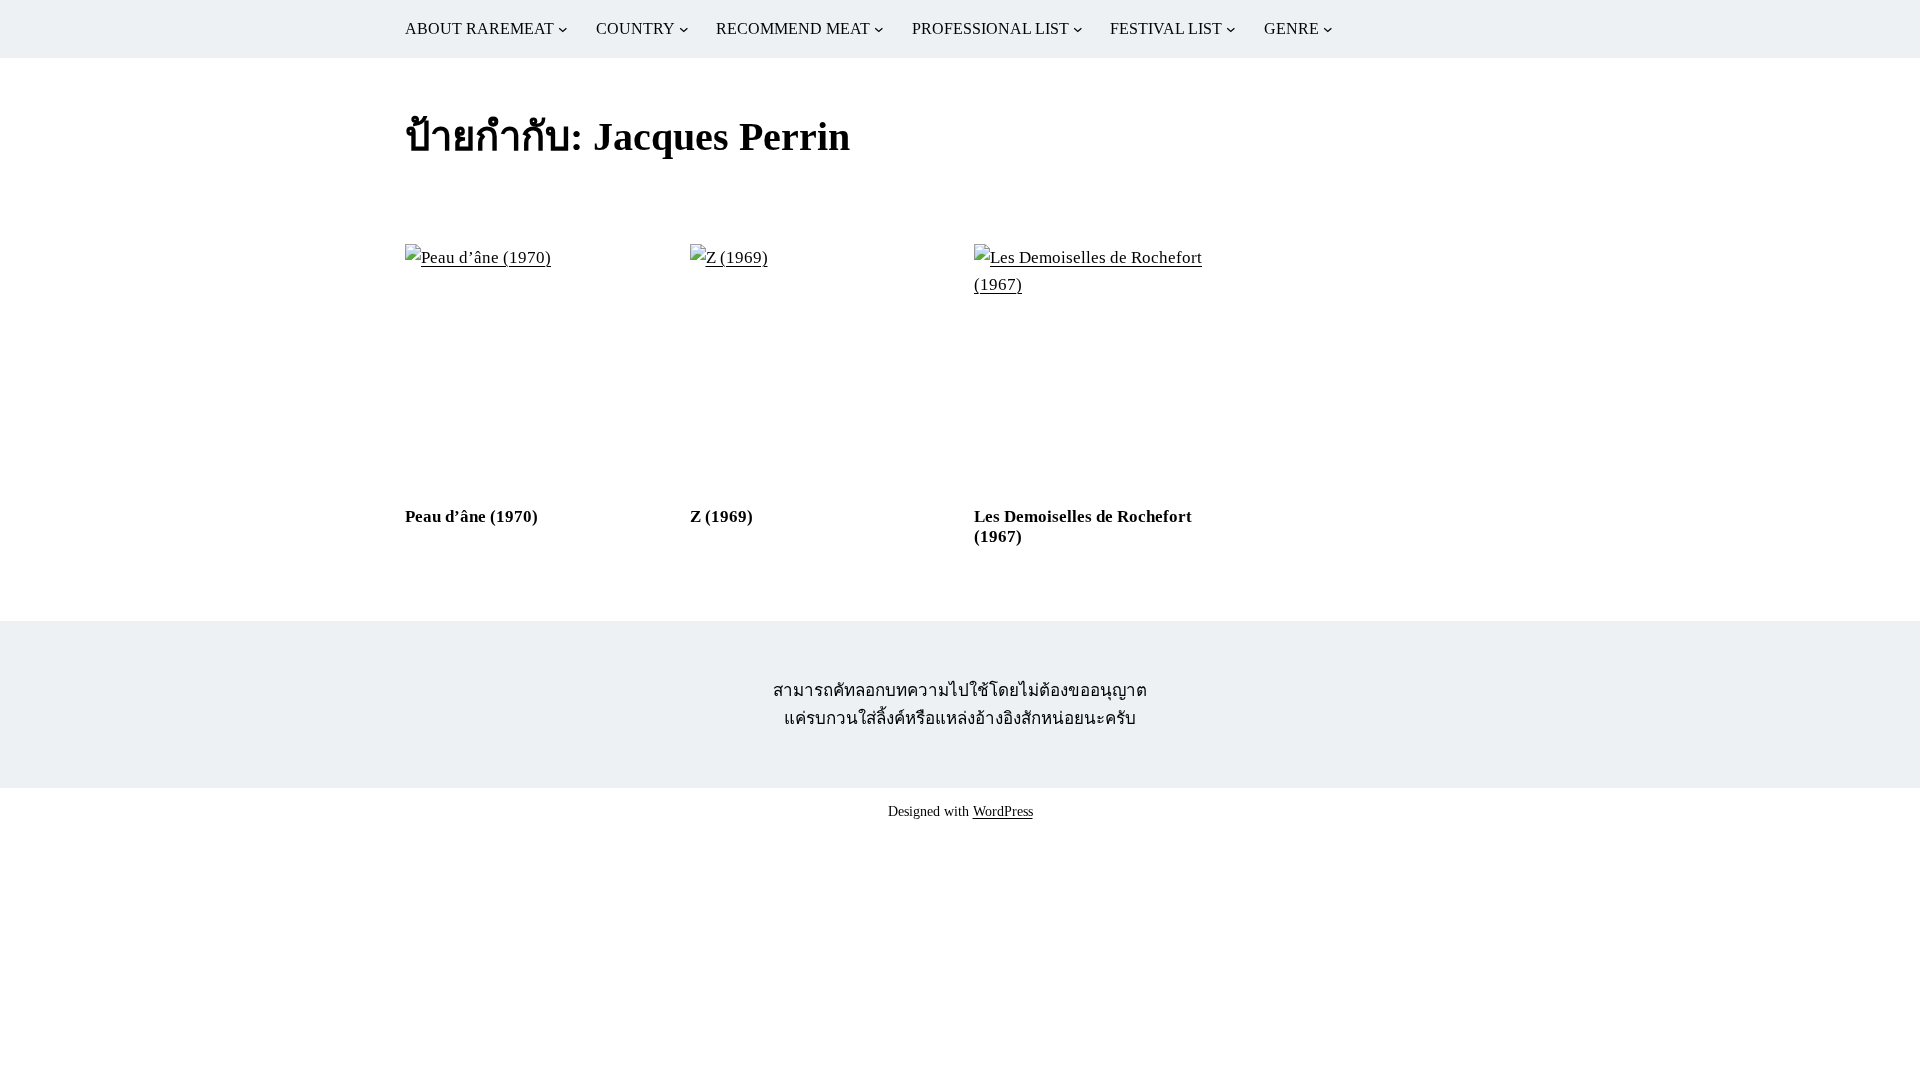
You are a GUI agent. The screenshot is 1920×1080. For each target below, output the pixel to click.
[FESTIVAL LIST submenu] (1231, 29)
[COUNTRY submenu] (684, 29)
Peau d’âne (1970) (471, 516)
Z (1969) (721, 516)
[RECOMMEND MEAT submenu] (879, 29)
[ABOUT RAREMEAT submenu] (563, 29)
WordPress (1003, 811)
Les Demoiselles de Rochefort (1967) (1083, 526)
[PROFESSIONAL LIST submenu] (1078, 29)
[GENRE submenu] (1328, 29)
